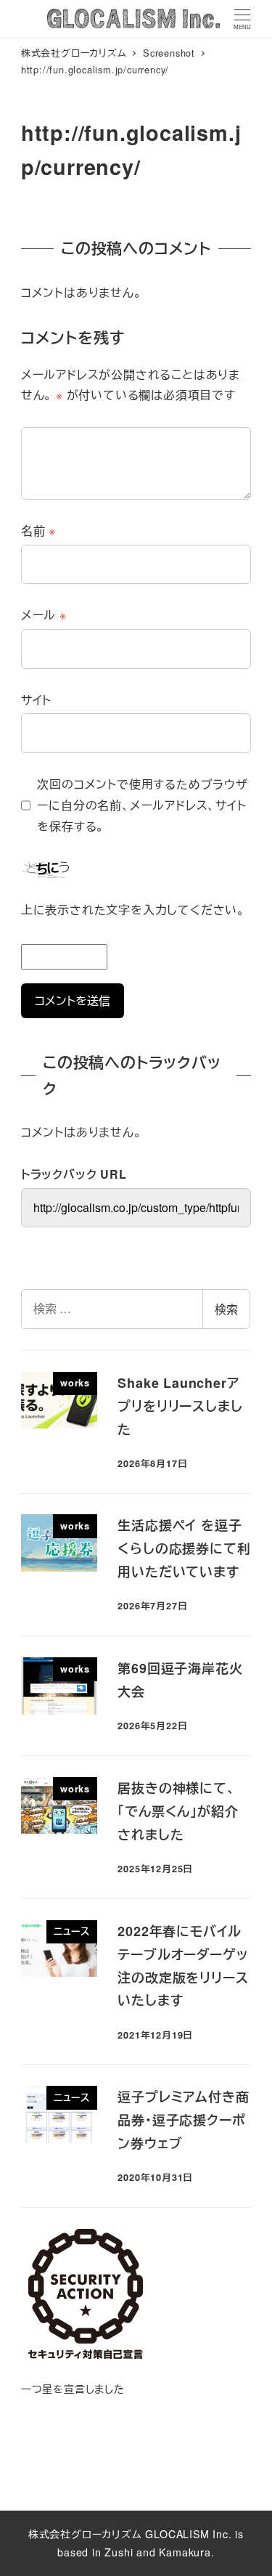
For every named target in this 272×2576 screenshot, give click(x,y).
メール (44, 615)
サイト (36, 700)
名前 (38, 531)
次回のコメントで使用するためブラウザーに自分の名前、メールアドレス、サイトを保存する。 (142, 805)
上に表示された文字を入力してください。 (133, 910)
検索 (226, 1309)
